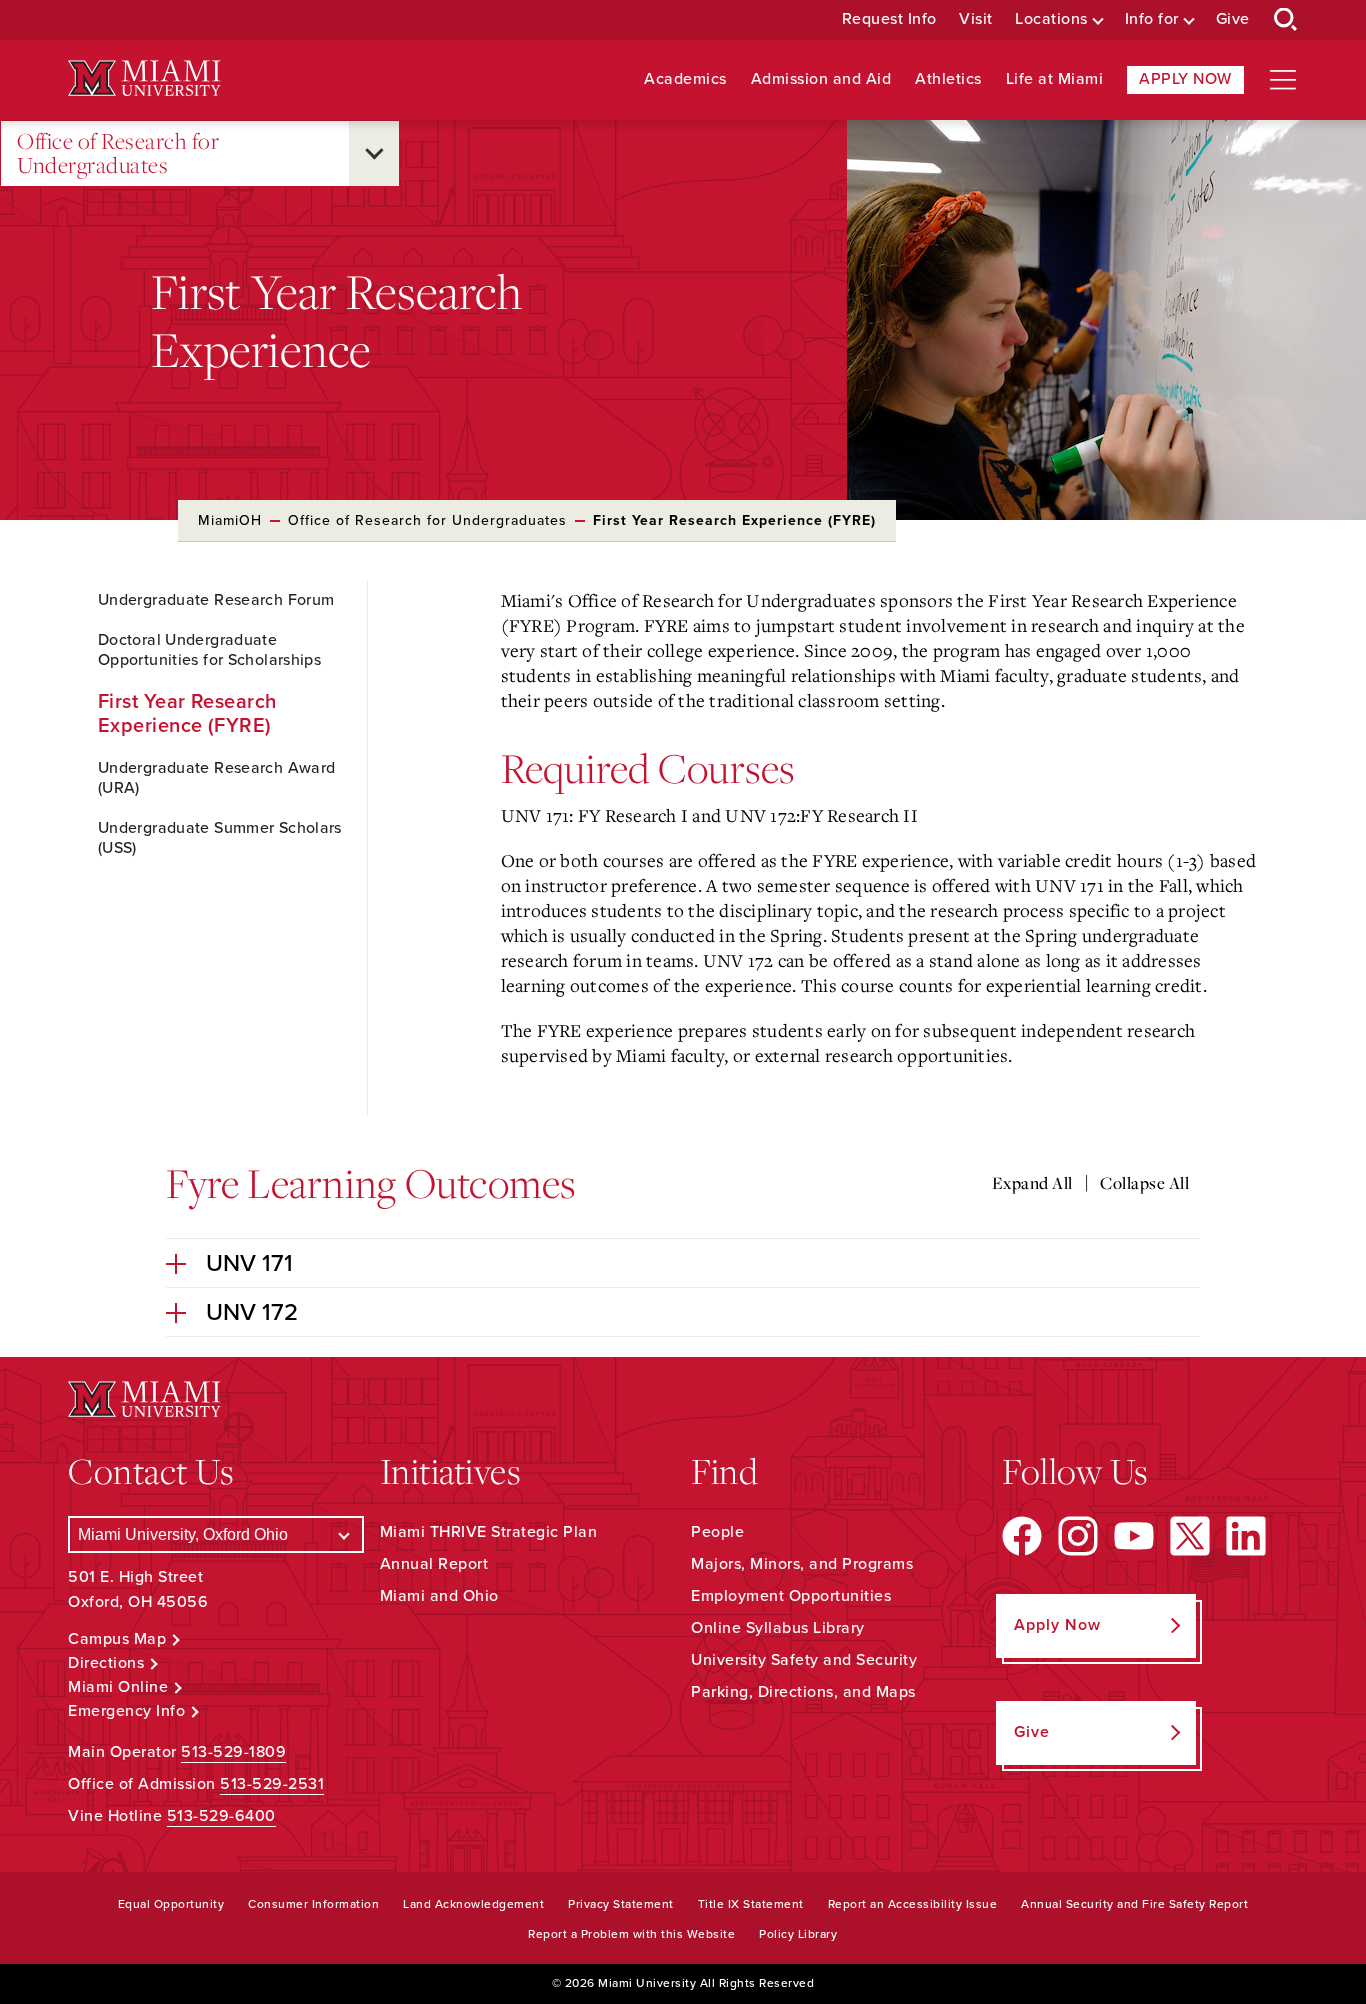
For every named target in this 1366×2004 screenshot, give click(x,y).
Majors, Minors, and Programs (802, 1564)
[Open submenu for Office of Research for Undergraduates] (374, 153)
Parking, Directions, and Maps (803, 1692)
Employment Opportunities (791, 1596)
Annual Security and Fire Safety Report (1134, 1904)
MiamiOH (230, 520)
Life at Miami (1055, 79)
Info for (1152, 19)
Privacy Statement (621, 1904)
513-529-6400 (221, 1816)
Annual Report (434, 1564)
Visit (976, 19)
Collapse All (1144, 1183)
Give (1233, 19)
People (717, 1532)
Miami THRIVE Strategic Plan (489, 1532)
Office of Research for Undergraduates (118, 153)
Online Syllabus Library (778, 1628)
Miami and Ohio (439, 1596)
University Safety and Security (804, 1660)
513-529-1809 (233, 1752)
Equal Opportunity (171, 1904)
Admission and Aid (821, 79)
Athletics (948, 79)
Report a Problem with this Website (631, 1934)
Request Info (889, 19)
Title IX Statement (751, 1904)
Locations (1051, 19)
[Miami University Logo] (144, 78)
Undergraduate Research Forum (216, 600)
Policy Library (798, 1934)
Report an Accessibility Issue (913, 1904)
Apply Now (1185, 79)
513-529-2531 (272, 1784)
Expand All (1032, 1183)
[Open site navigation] (1283, 80)
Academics (685, 79)
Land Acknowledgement (473, 1904)
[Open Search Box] (1286, 20)
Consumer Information (313, 1904)
